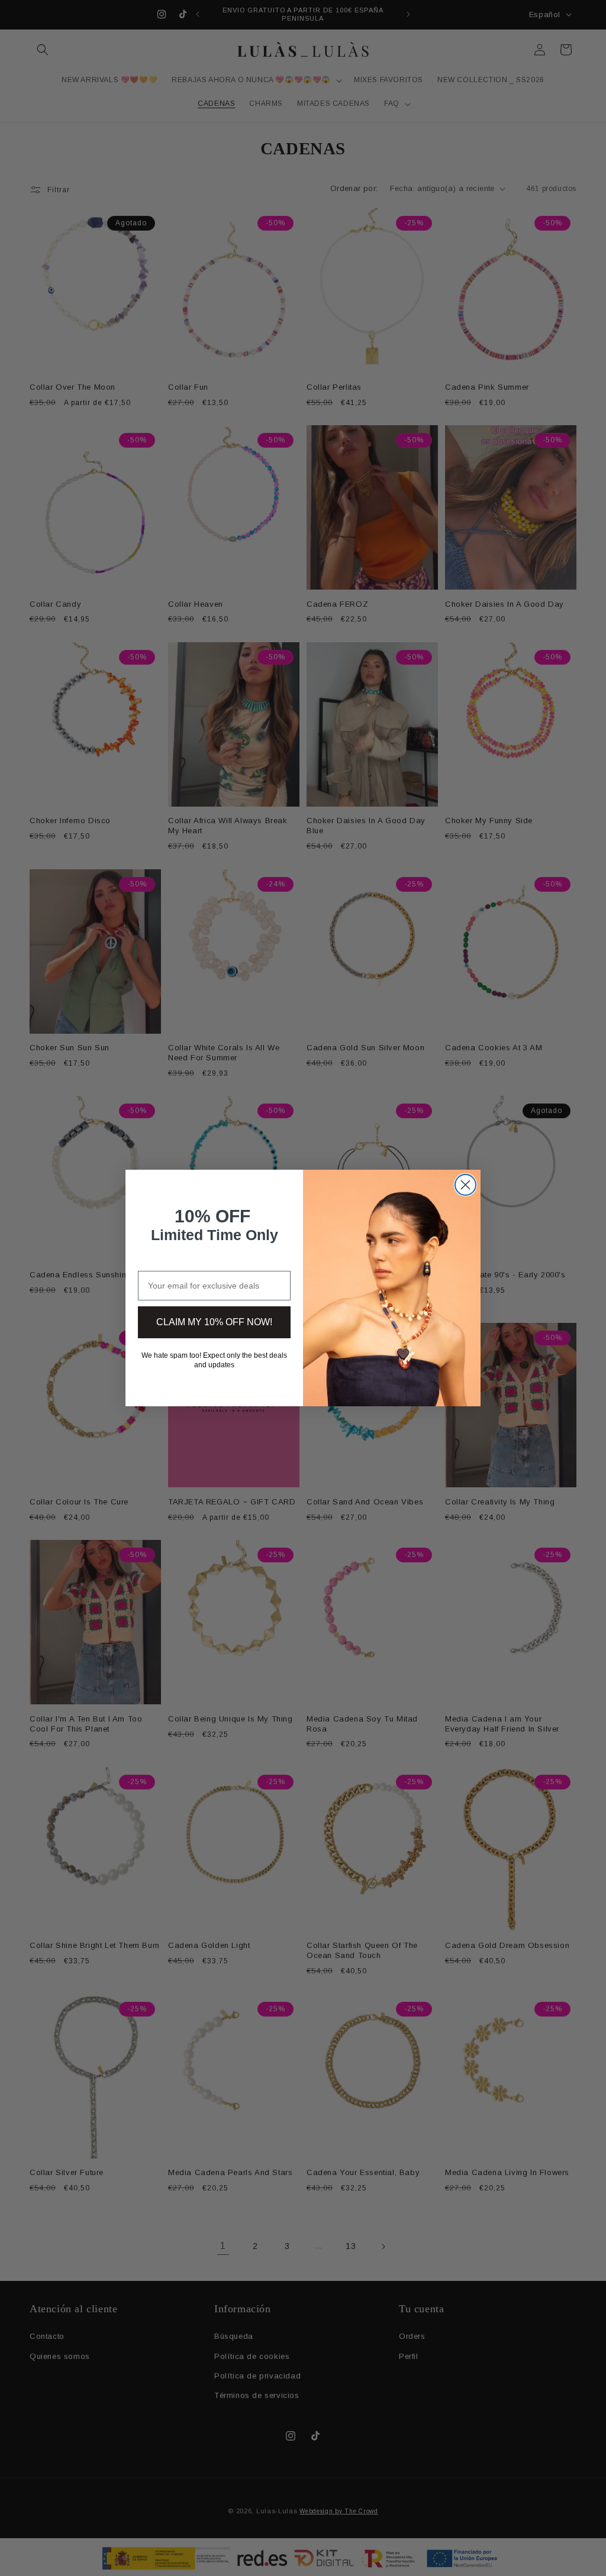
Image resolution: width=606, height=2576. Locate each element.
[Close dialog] (465, 1185)
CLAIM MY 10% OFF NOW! (214, 1322)
